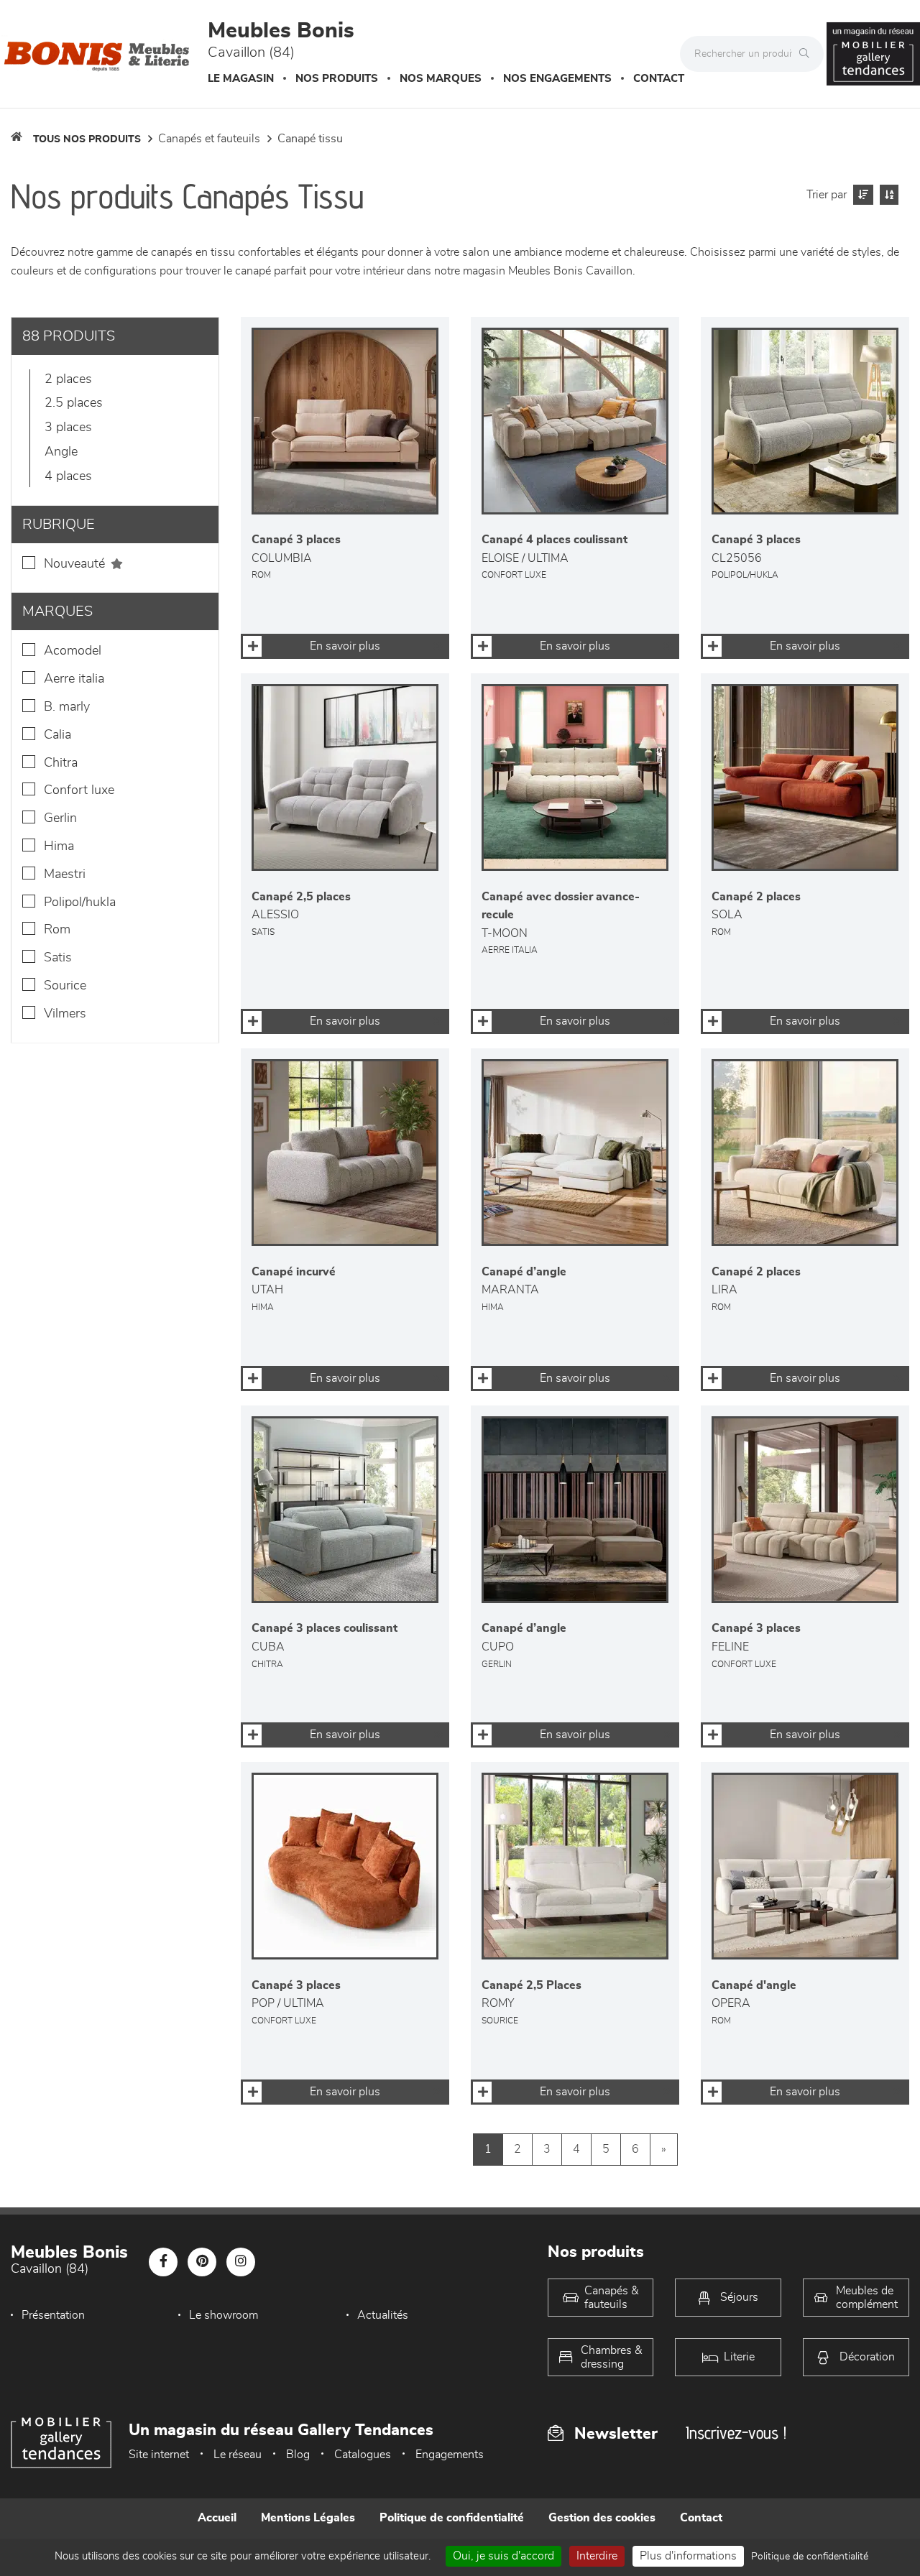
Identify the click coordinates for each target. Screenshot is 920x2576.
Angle (61, 452)
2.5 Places (74, 403)
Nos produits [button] (337, 79)
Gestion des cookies (602, 2518)
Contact (659, 79)
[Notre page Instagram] (241, 2262)
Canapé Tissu (310, 139)
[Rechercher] (808, 54)
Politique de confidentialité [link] (810, 2557)
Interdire (597, 2556)
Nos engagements (557, 79)
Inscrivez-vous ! (736, 2433)
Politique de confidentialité (452, 2518)
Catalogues (363, 2455)
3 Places (68, 428)
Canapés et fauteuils (209, 139)
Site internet (159, 2455)
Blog (298, 2455)
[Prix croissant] (861, 195)
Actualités (383, 2315)
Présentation (53, 2315)
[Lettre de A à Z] (887, 195)
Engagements (450, 2455)
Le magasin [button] (241, 79)
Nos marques (441, 79)
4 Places (68, 476)
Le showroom (224, 2315)
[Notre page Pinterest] (202, 2262)
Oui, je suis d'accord (503, 2556)
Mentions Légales (308, 2518)
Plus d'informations (688, 2556)
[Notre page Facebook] (163, 2262)
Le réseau (238, 2455)
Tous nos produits (87, 139)
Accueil (217, 2518)
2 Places (68, 379)
